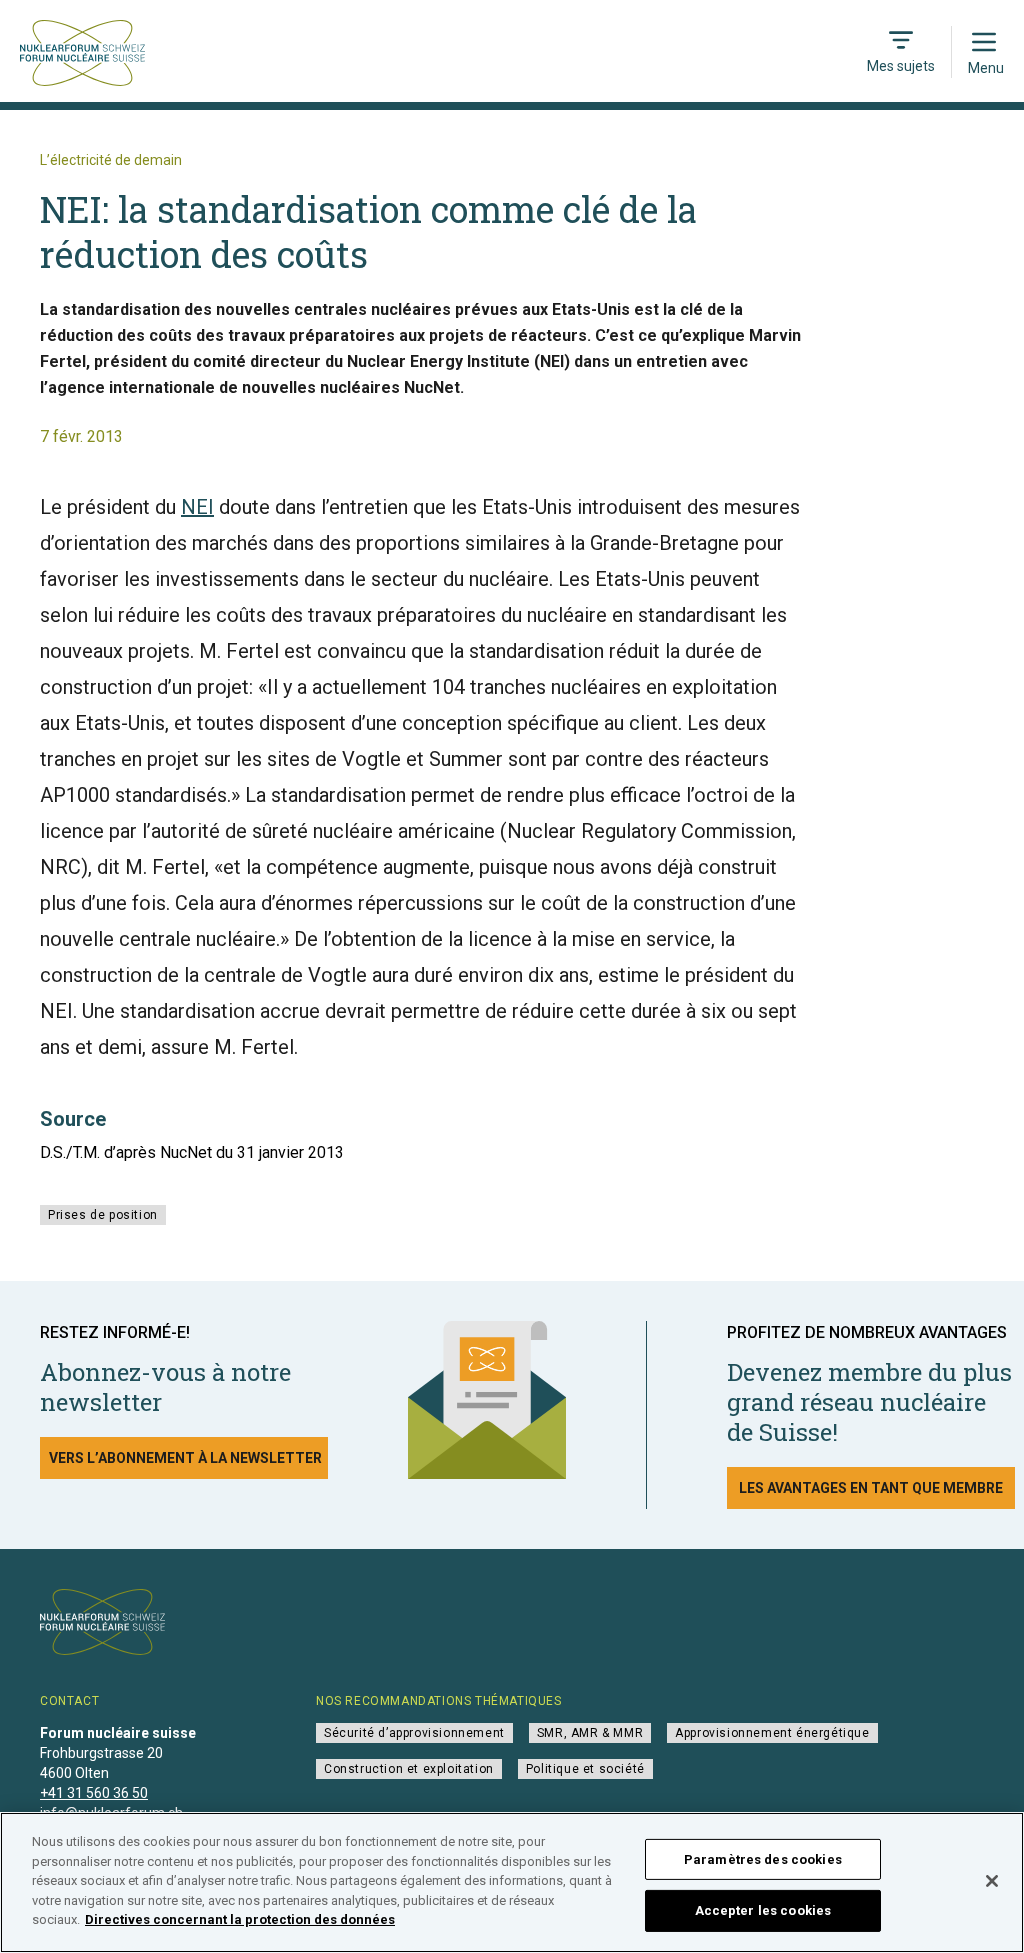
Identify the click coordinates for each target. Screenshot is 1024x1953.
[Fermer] (992, 1881)
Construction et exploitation (409, 1769)
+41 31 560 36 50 (94, 1793)
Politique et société (585, 1769)
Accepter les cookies (763, 1910)
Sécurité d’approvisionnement (414, 1733)
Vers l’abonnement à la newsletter (185, 1458)
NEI (197, 507)
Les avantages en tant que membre (871, 1488)
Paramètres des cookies (763, 1859)
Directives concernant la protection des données (240, 1919)
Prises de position (103, 1215)
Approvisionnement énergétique (772, 1733)
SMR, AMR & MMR (590, 1733)
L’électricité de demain (111, 160)
